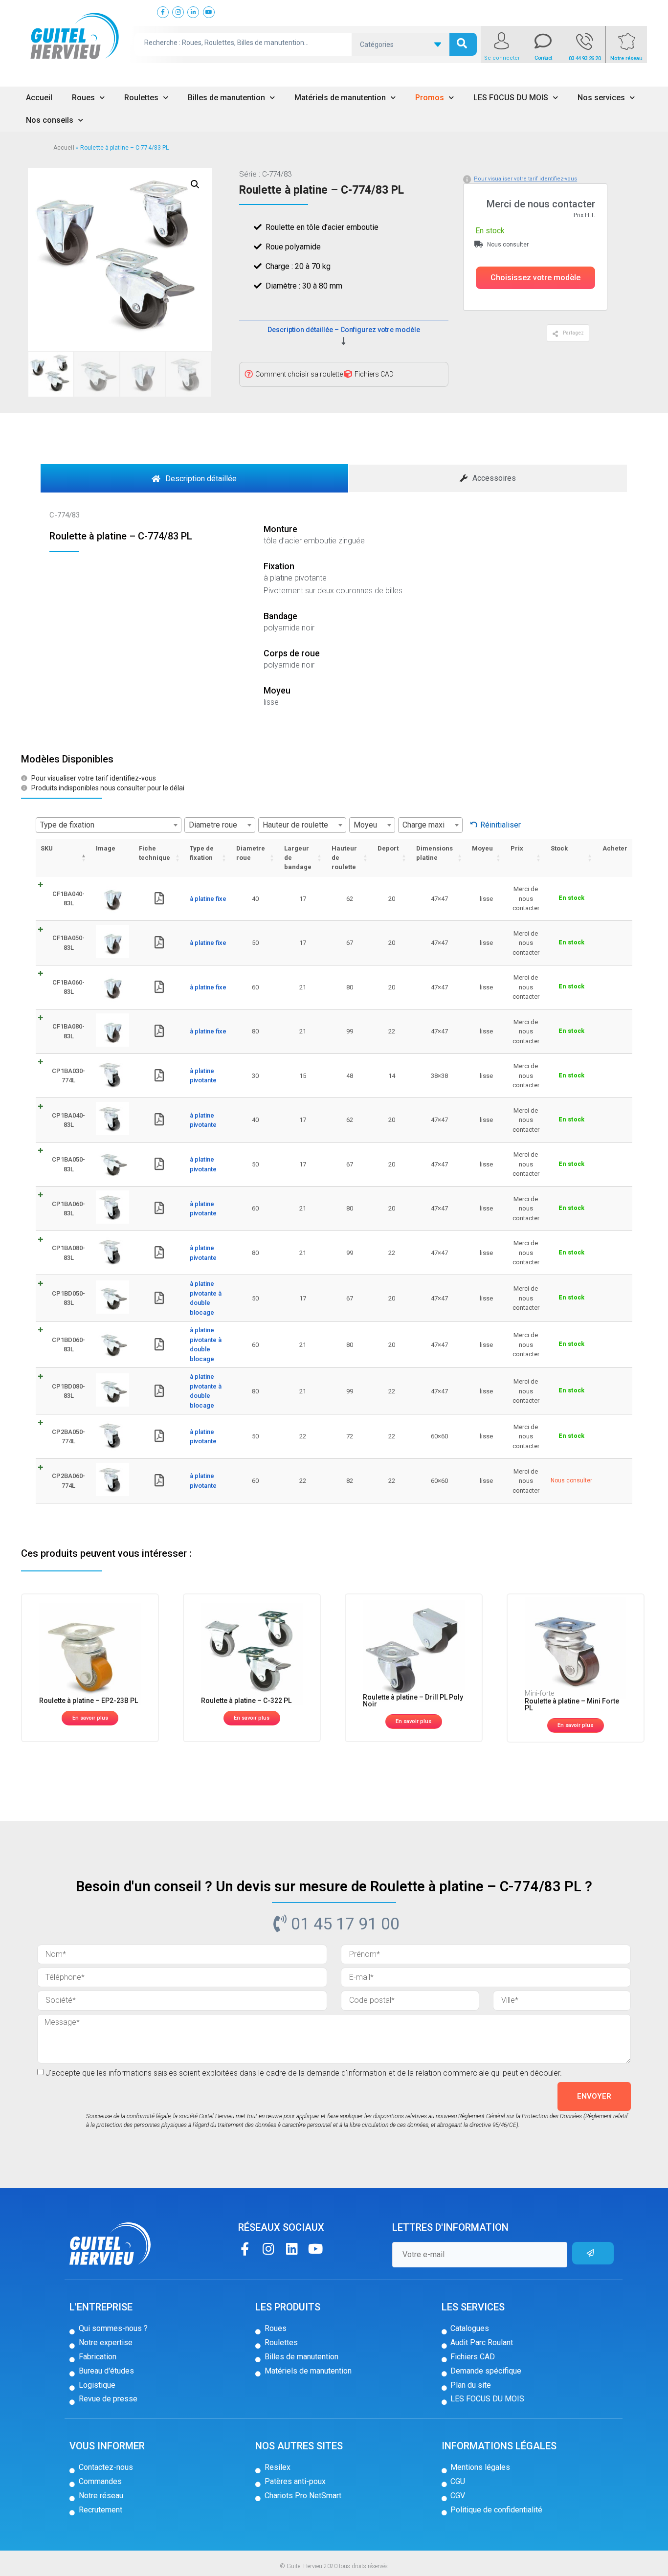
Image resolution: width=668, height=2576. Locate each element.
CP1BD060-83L (68, 1345)
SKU (47, 848)
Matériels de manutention (340, 98)
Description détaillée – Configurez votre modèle (344, 330)
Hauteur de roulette (344, 858)
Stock (559, 848)
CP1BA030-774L (68, 1076)
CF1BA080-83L (68, 1031)
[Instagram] (268, 2249)
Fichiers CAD (374, 374)
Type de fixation (202, 853)
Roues (83, 98)
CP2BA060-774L (68, 1481)
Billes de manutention (226, 98)
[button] (535, 278)
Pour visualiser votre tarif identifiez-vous (525, 179)
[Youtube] (315, 2249)
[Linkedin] (292, 2249)
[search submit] (463, 44)
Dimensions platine (434, 853)
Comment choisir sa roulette (299, 374)
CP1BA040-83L (68, 1120)
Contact (543, 58)
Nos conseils (50, 120)
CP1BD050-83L (68, 1298)
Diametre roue (251, 853)
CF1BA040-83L (68, 899)
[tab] (194, 478)
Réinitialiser (501, 825)
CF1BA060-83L (68, 987)
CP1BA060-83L (68, 1209)
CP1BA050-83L (68, 1164)
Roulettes (141, 98)
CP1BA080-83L (68, 1253)
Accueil (39, 98)
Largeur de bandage (298, 858)
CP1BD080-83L (68, 1391)
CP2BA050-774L (68, 1437)
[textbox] (109, 825)
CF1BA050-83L (68, 943)
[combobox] (109, 825)
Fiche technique (155, 853)
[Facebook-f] (245, 2249)
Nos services (601, 98)
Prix (517, 848)
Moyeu (482, 848)
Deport (388, 848)
